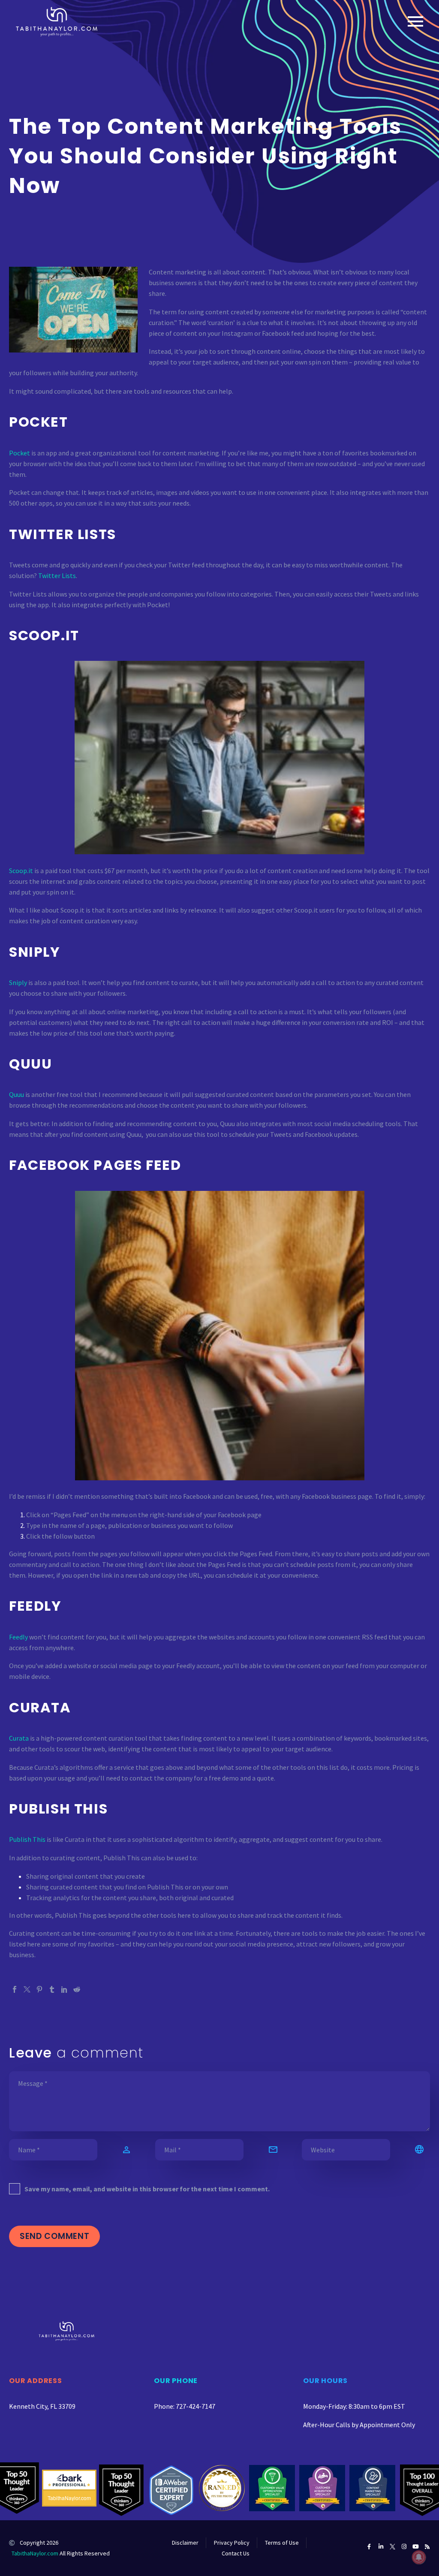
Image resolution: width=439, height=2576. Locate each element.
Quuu (17, 1094)
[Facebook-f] (369, 2547)
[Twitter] (27, 1989)
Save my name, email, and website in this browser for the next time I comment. (147, 2189)
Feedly (18, 1637)
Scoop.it (21, 871)
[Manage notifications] (419, 2557)
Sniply (18, 982)
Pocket (20, 453)
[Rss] (427, 2547)
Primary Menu (415, 21)
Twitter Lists (57, 575)
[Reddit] (77, 1989)
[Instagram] (404, 2547)
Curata (19, 1738)
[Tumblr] (52, 1989)
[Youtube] (416, 2547)
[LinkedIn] (64, 1989)
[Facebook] (15, 1989)
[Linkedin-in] (381, 2547)
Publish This (27, 1839)
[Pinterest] (39, 1989)
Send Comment (54, 2236)
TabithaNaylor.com (35, 2553)
